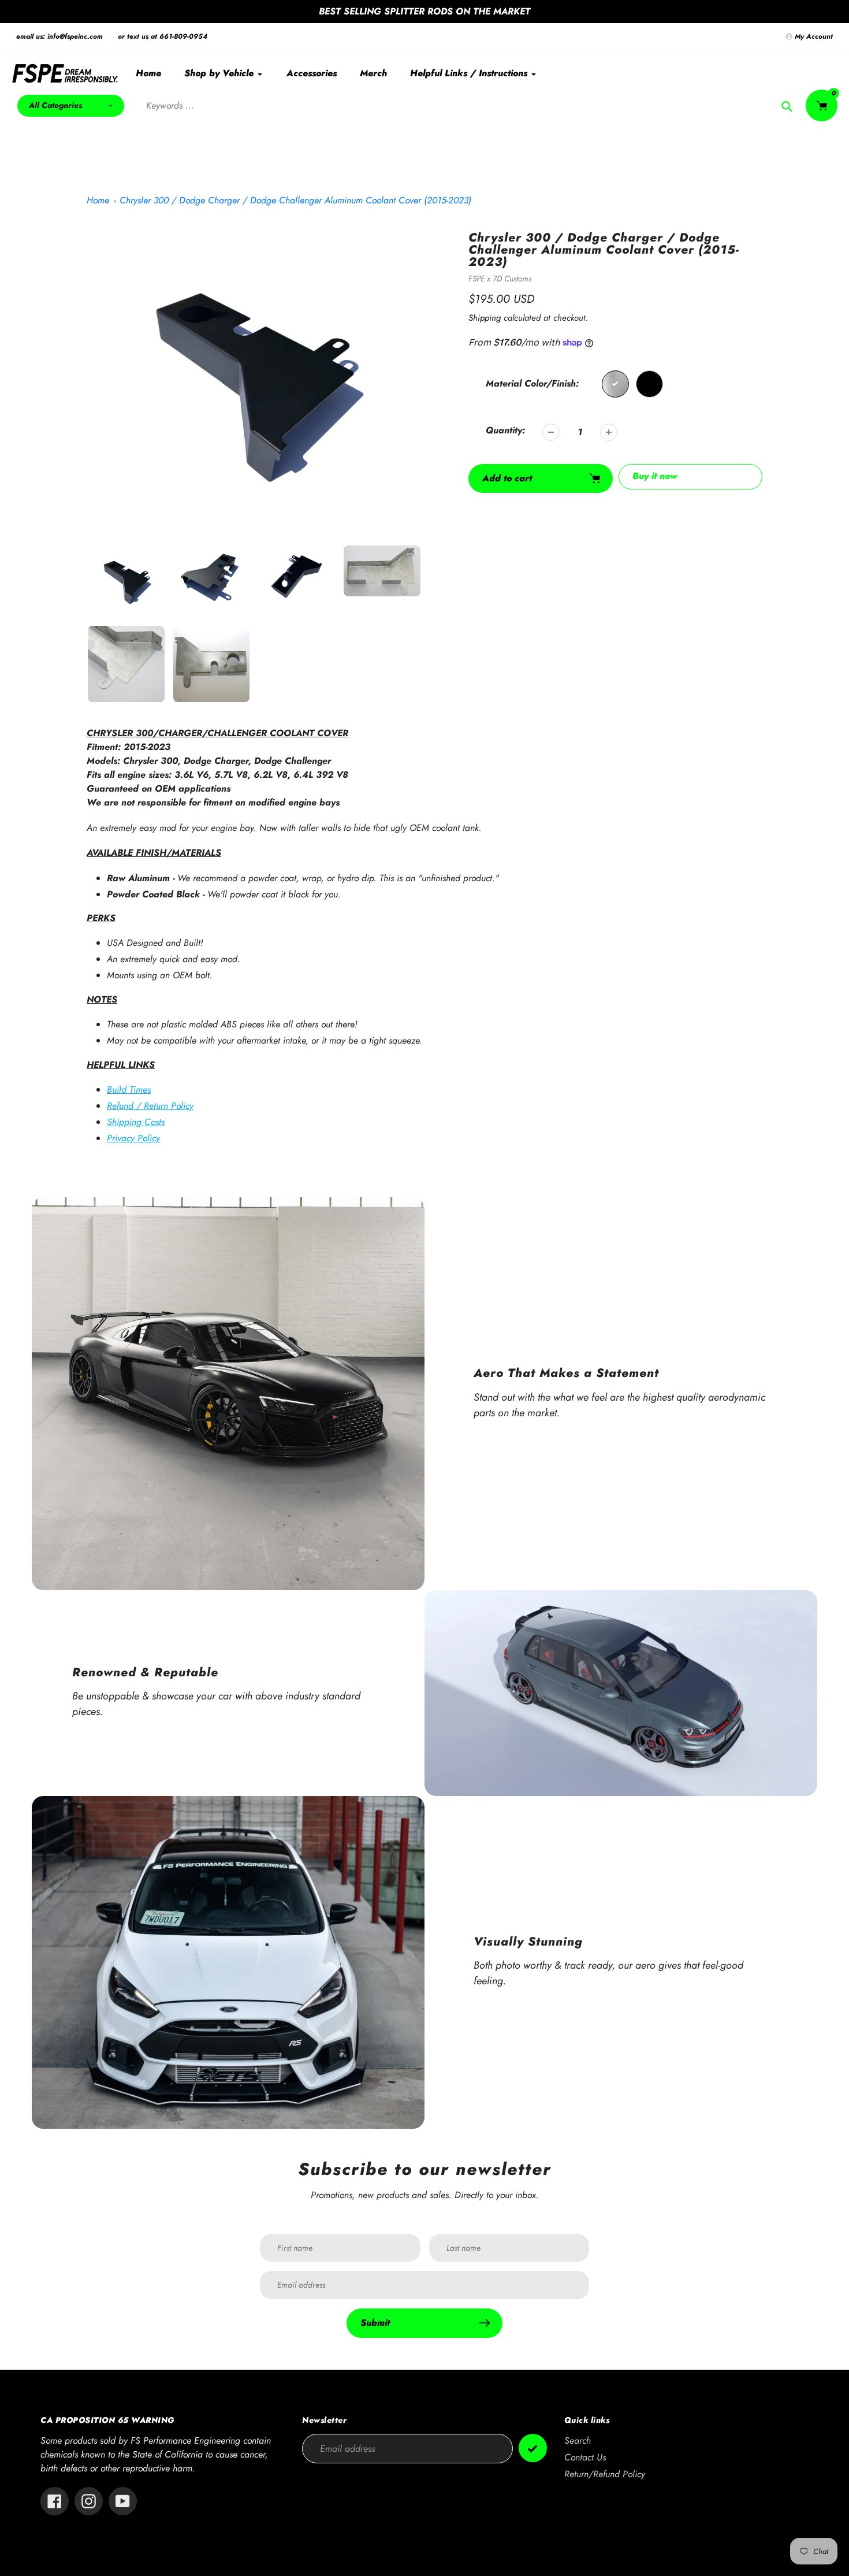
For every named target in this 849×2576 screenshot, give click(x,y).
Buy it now (655, 476)
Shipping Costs (136, 1122)
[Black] (649, 384)
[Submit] (533, 2448)
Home (98, 200)
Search (578, 2440)
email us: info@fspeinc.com (59, 36)
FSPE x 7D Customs (500, 279)
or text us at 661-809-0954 (163, 36)
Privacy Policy (133, 1138)
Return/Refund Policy (605, 2474)
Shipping (485, 318)
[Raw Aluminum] (615, 384)
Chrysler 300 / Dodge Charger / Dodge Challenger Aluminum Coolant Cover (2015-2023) (295, 200)
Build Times (129, 1090)
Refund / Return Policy (150, 1106)
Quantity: (505, 430)
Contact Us (585, 2457)
